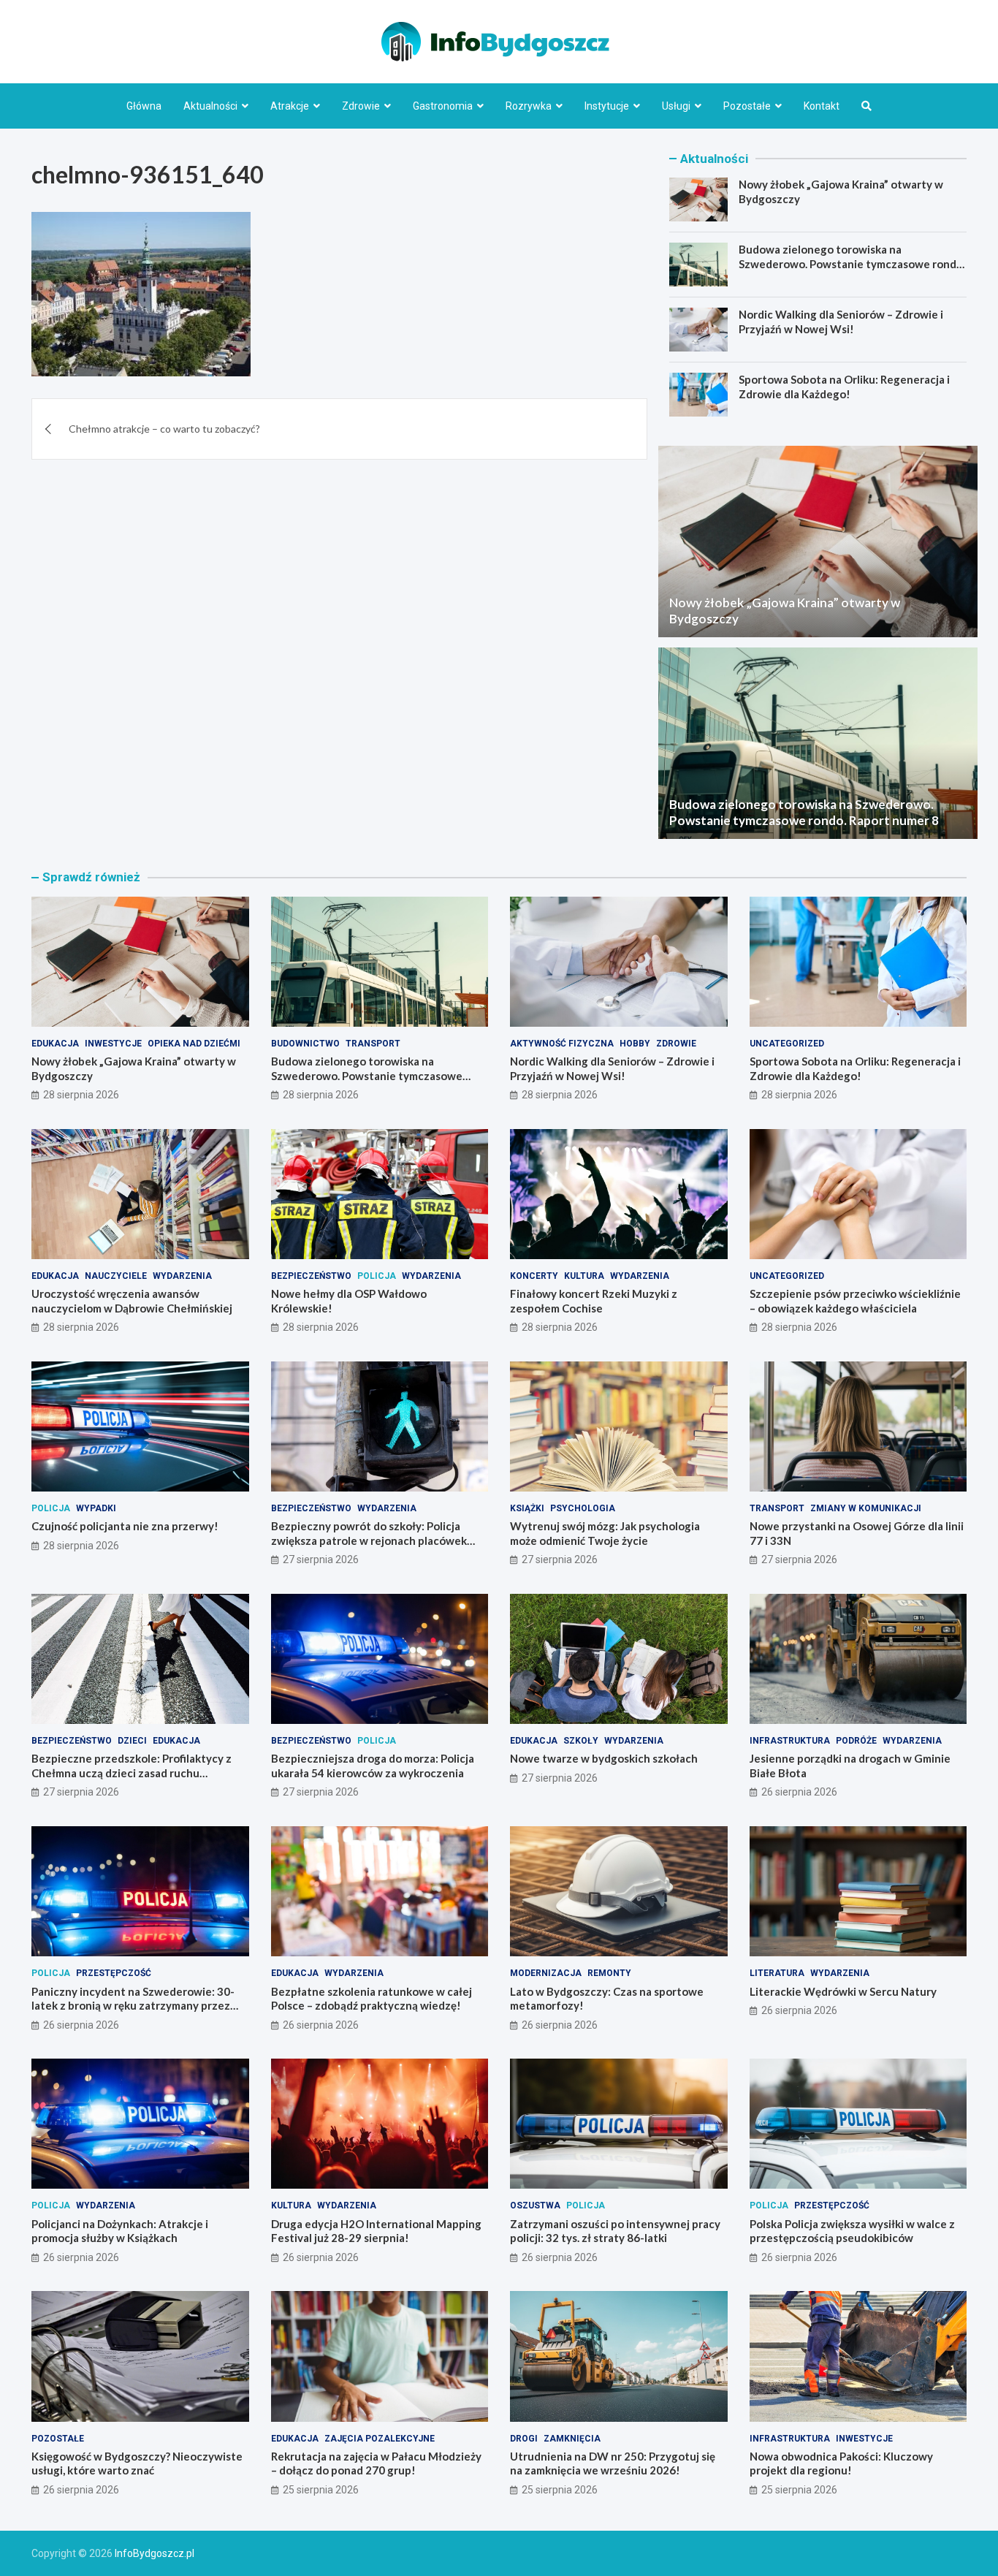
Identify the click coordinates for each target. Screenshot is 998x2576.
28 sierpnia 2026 (81, 1095)
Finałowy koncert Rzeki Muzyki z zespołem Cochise (594, 1301)
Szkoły (581, 1741)
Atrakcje (290, 106)
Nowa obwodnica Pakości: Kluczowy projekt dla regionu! (841, 2463)
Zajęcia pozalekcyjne (380, 2439)
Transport (373, 1044)
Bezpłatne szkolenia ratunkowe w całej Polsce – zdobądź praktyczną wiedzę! (372, 1999)
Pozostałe (747, 106)
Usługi (676, 106)
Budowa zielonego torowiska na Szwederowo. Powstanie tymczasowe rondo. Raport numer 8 (852, 263)
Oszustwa (535, 2205)
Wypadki (96, 1508)
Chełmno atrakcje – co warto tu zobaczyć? (164, 429)
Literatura (777, 1973)
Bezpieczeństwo (311, 1276)
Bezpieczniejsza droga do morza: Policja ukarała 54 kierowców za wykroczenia (373, 1766)
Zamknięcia (572, 2439)
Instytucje (607, 106)
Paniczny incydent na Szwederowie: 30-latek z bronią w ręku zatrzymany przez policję (133, 2006)
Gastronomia (443, 106)
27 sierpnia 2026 (321, 1559)
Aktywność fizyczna (562, 1044)
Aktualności (210, 106)
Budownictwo (305, 1044)
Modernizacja (546, 1973)
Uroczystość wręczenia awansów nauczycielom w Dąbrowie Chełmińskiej (132, 1301)
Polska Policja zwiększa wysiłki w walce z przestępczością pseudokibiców (852, 2231)
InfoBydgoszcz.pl (155, 2553)
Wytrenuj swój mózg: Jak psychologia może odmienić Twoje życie (605, 1533)
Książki (527, 1508)
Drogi (524, 2439)
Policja (377, 1276)
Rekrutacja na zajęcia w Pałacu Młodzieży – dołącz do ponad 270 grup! (376, 2463)
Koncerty (534, 1276)
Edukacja (55, 1044)
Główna (144, 106)
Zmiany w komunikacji (866, 1508)
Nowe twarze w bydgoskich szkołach (604, 1758)
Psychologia (583, 1508)
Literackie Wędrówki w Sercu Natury (843, 1991)
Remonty (609, 1973)
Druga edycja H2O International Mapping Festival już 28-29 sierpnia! (376, 2231)
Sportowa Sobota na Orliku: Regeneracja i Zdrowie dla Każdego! (844, 387)
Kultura (584, 1276)
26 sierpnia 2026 (799, 1792)
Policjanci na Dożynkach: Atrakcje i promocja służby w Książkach (120, 2231)
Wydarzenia (182, 1276)
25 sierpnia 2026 (321, 2490)
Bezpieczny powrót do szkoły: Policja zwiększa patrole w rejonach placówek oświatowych (369, 1540)
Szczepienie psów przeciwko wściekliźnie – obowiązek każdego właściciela (855, 1301)
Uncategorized (787, 1044)
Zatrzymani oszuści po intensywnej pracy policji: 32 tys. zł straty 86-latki (615, 2231)
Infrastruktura (790, 1741)
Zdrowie (361, 106)
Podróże (856, 1741)
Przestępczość (114, 1973)
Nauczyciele (116, 1276)
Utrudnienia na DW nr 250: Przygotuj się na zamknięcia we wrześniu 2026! (613, 2463)
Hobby (635, 1044)
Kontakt (822, 106)
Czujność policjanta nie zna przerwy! (125, 1526)
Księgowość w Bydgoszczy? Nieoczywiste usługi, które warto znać (137, 2463)
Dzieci (132, 1741)
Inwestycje (113, 1044)
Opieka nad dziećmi (194, 1044)
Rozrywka (529, 106)
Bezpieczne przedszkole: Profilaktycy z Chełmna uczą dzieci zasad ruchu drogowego (132, 1773)
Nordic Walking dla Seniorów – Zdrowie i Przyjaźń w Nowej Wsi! (841, 322)
